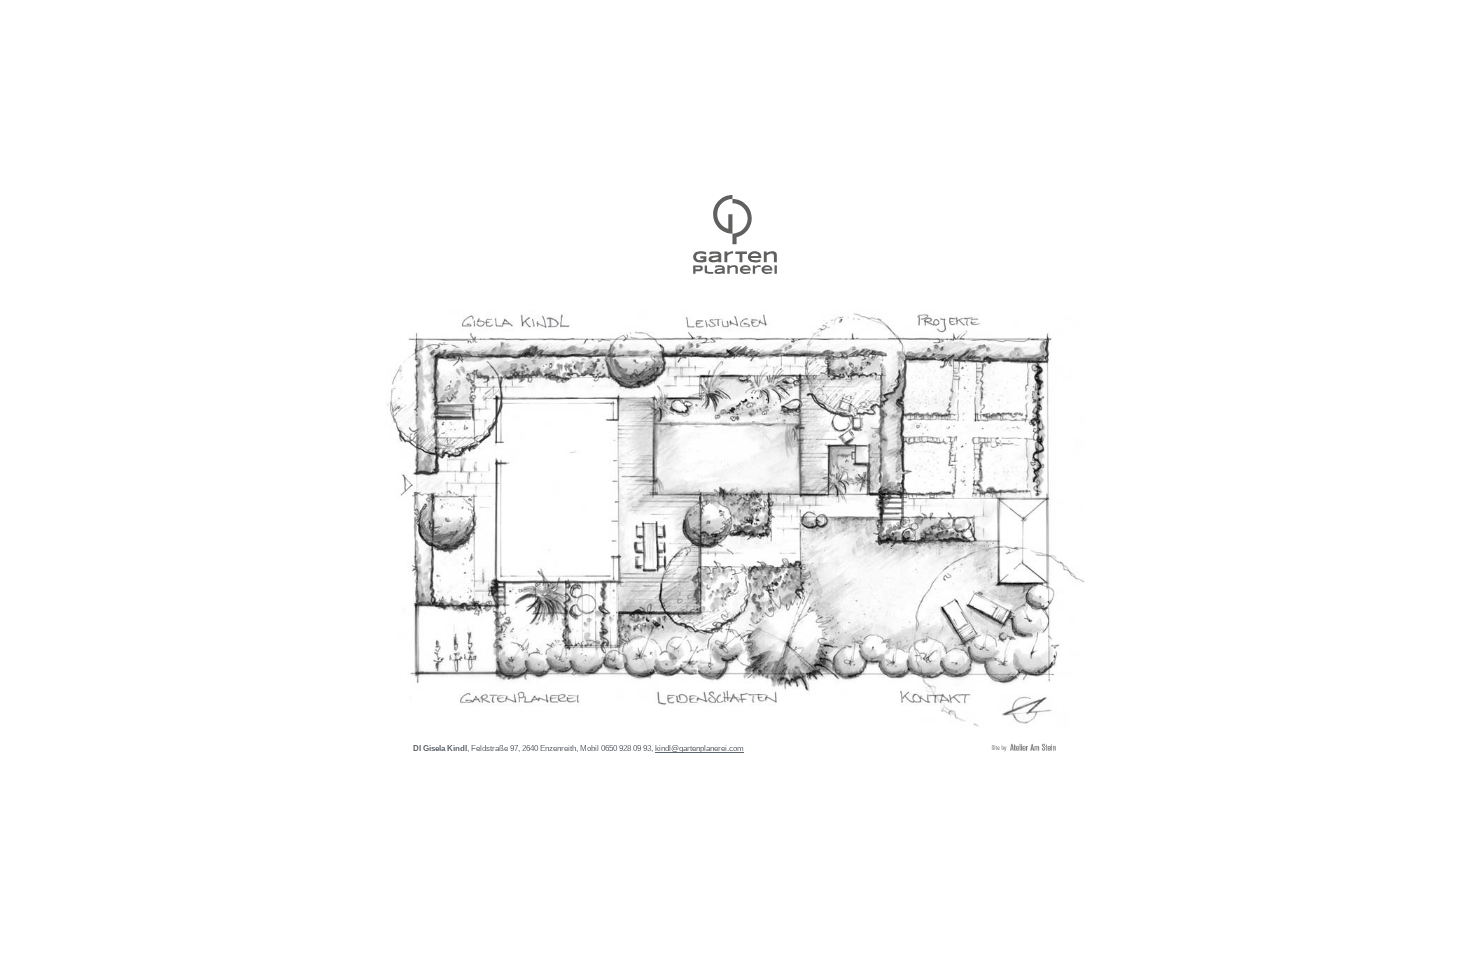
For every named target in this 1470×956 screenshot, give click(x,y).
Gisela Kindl (735, 234)
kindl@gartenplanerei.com (699, 748)
